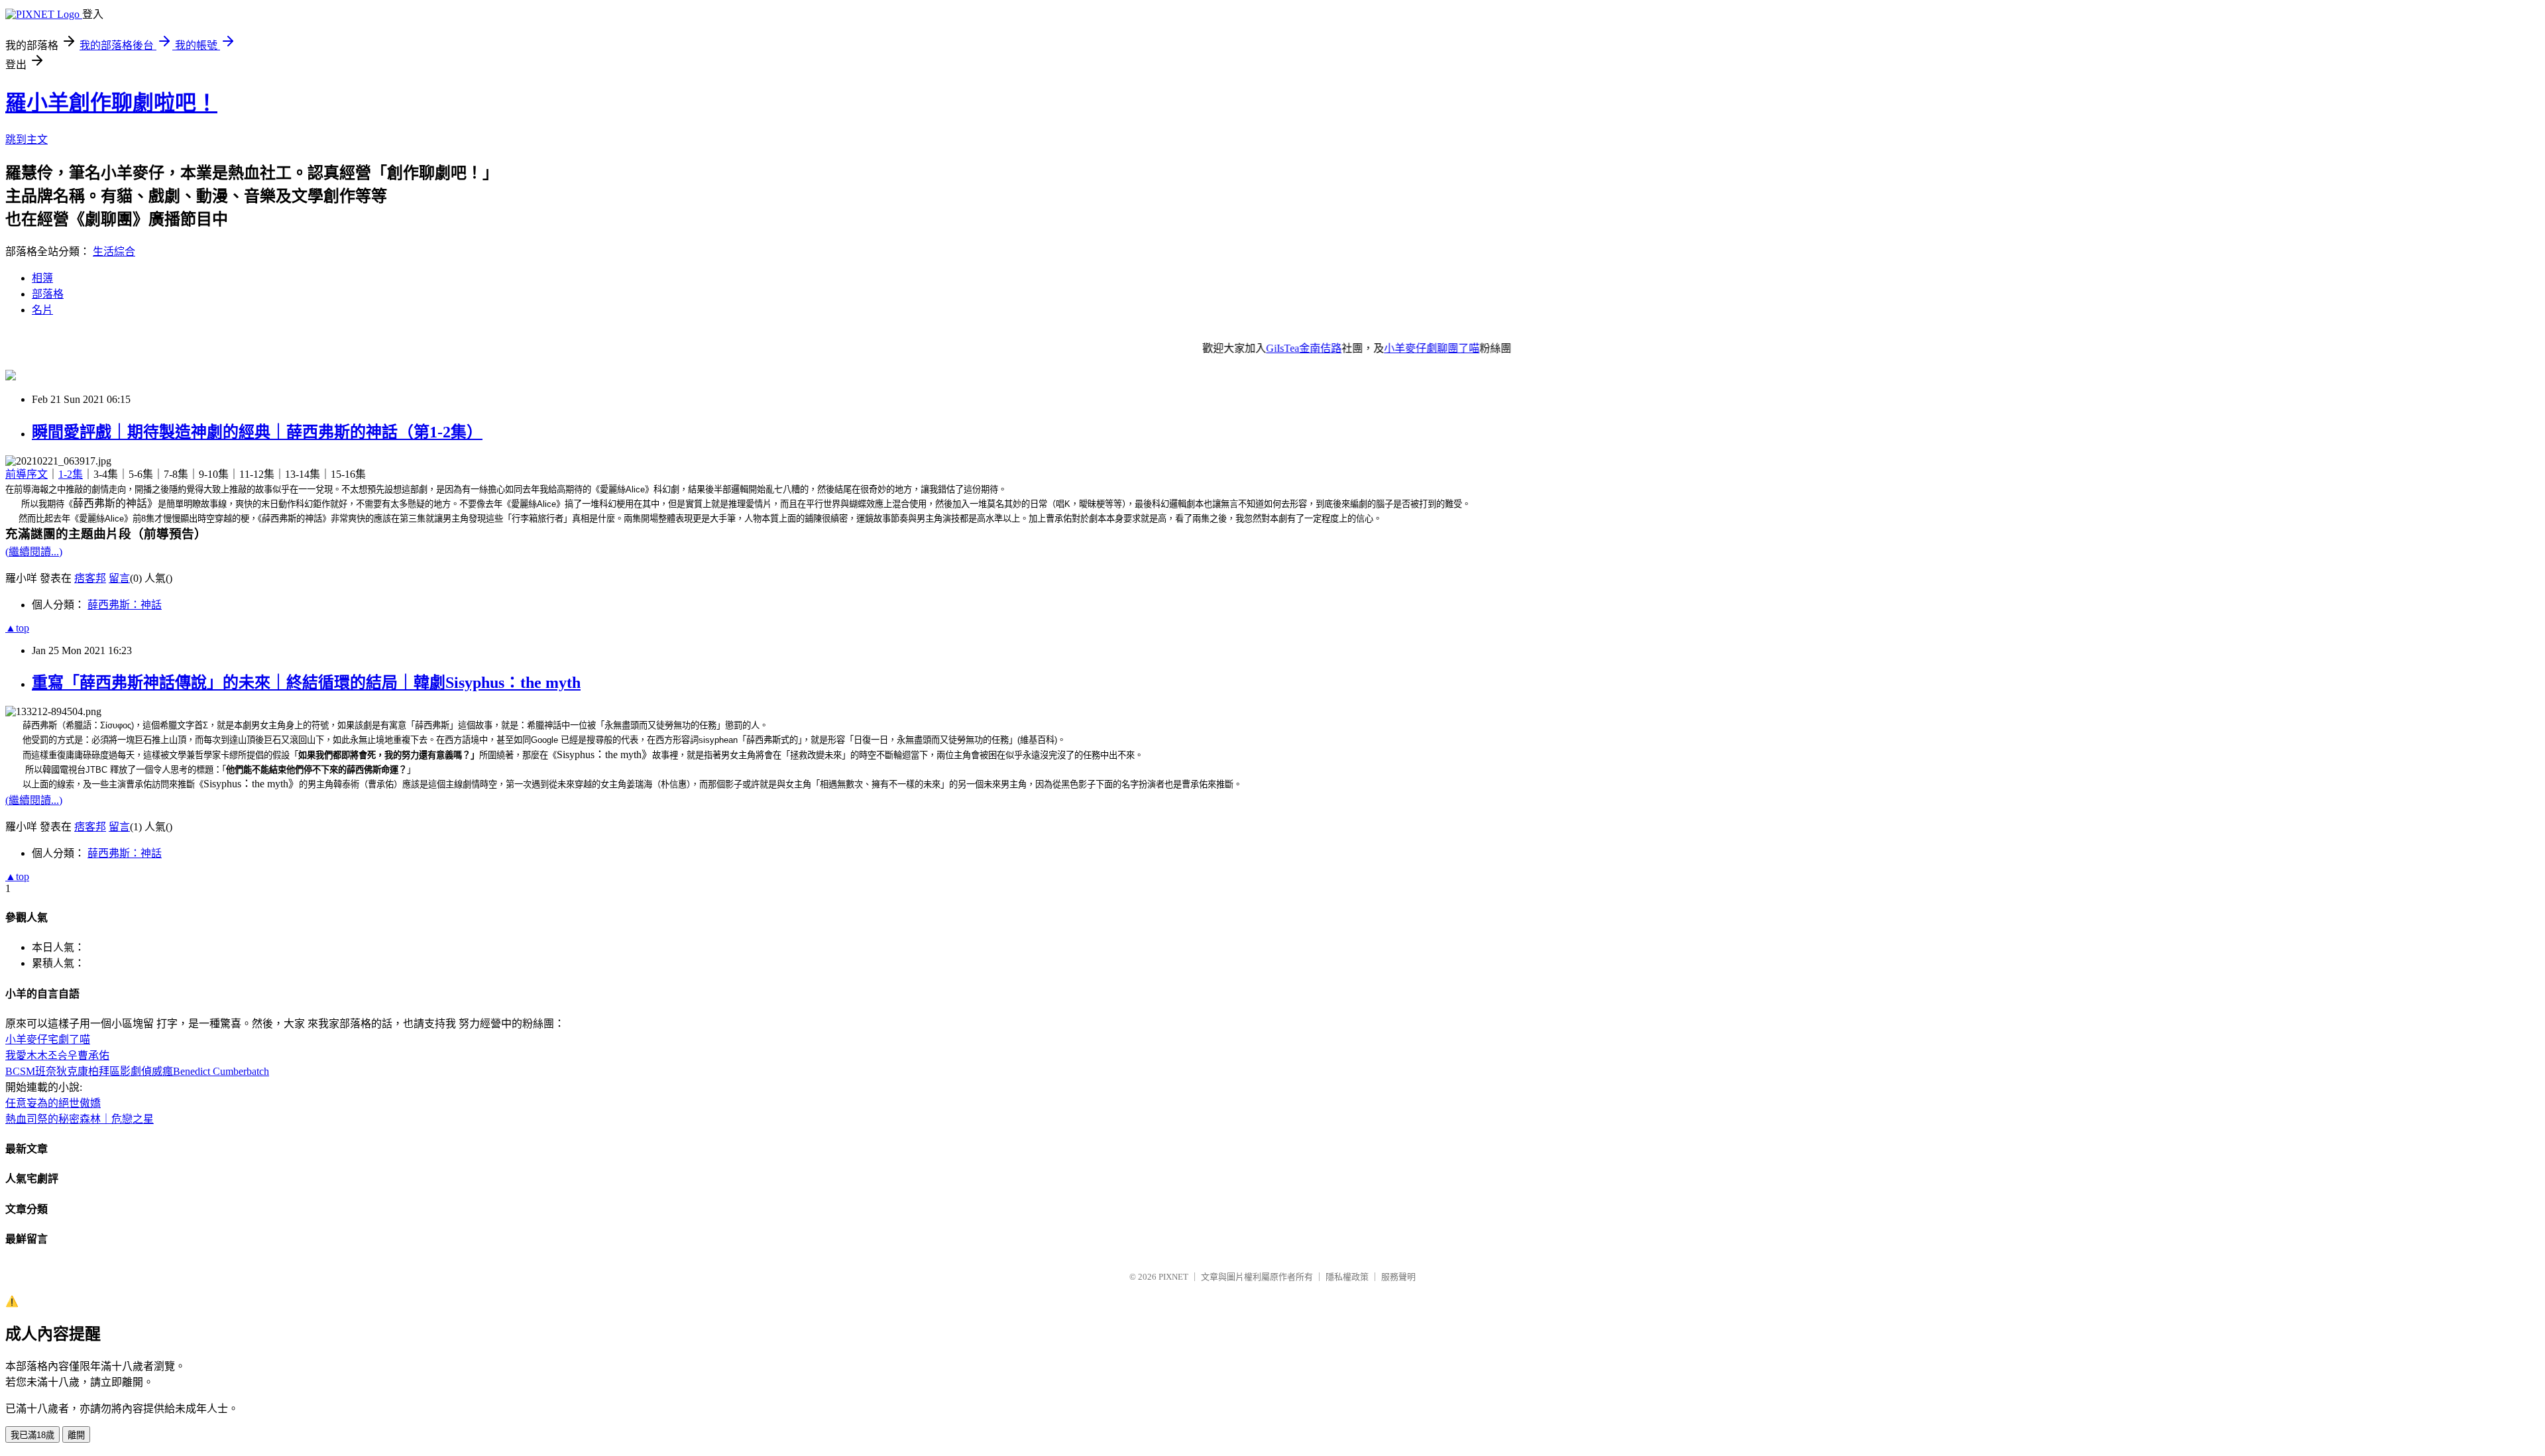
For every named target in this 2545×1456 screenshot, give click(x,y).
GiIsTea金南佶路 (1259, 348)
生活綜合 (114, 252)
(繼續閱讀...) (34, 552)
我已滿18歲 (32, 1435)
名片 (42, 310)
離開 (76, 1435)
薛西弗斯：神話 (125, 605)
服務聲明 (1398, 1277)
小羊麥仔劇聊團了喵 (1387, 348)
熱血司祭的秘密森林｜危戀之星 (80, 1119)
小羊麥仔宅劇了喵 (48, 1039)
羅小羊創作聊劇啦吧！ (111, 103)
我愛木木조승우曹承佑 (57, 1055)
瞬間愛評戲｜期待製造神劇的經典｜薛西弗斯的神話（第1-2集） (257, 432)
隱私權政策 (1347, 1277)
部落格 (48, 294)
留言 (119, 578)
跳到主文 (27, 140)
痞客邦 (90, 578)
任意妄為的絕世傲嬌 (53, 1103)
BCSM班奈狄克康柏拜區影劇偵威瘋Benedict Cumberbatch (137, 1071)
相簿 (42, 278)
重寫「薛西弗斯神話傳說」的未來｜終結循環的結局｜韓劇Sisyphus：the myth (306, 683)
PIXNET (1173, 1277)
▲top (17, 628)
